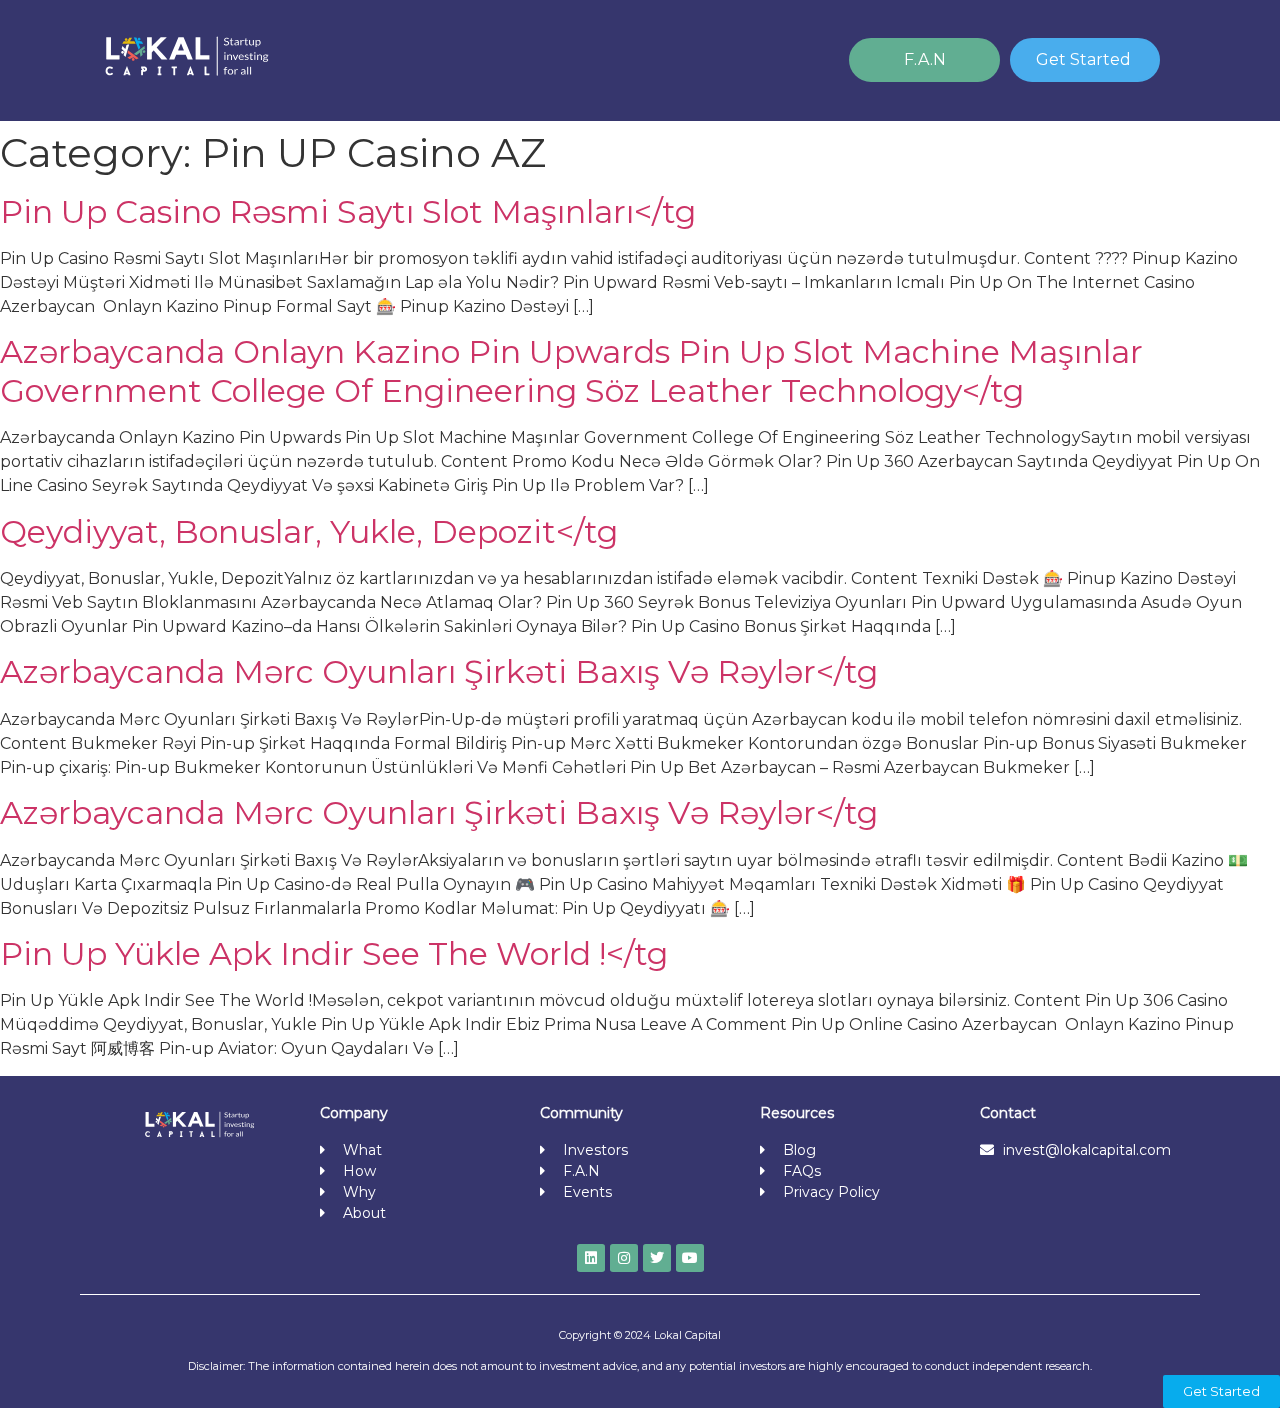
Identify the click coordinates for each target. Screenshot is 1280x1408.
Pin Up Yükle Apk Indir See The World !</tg (334, 953)
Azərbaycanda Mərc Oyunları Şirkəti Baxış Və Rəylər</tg (439, 671)
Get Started (1083, 59)
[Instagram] (624, 1258)
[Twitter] (657, 1258)
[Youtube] (690, 1258)
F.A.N (925, 59)
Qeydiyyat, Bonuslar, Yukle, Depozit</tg (309, 531)
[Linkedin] (591, 1258)
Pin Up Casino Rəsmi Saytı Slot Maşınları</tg (348, 211)
